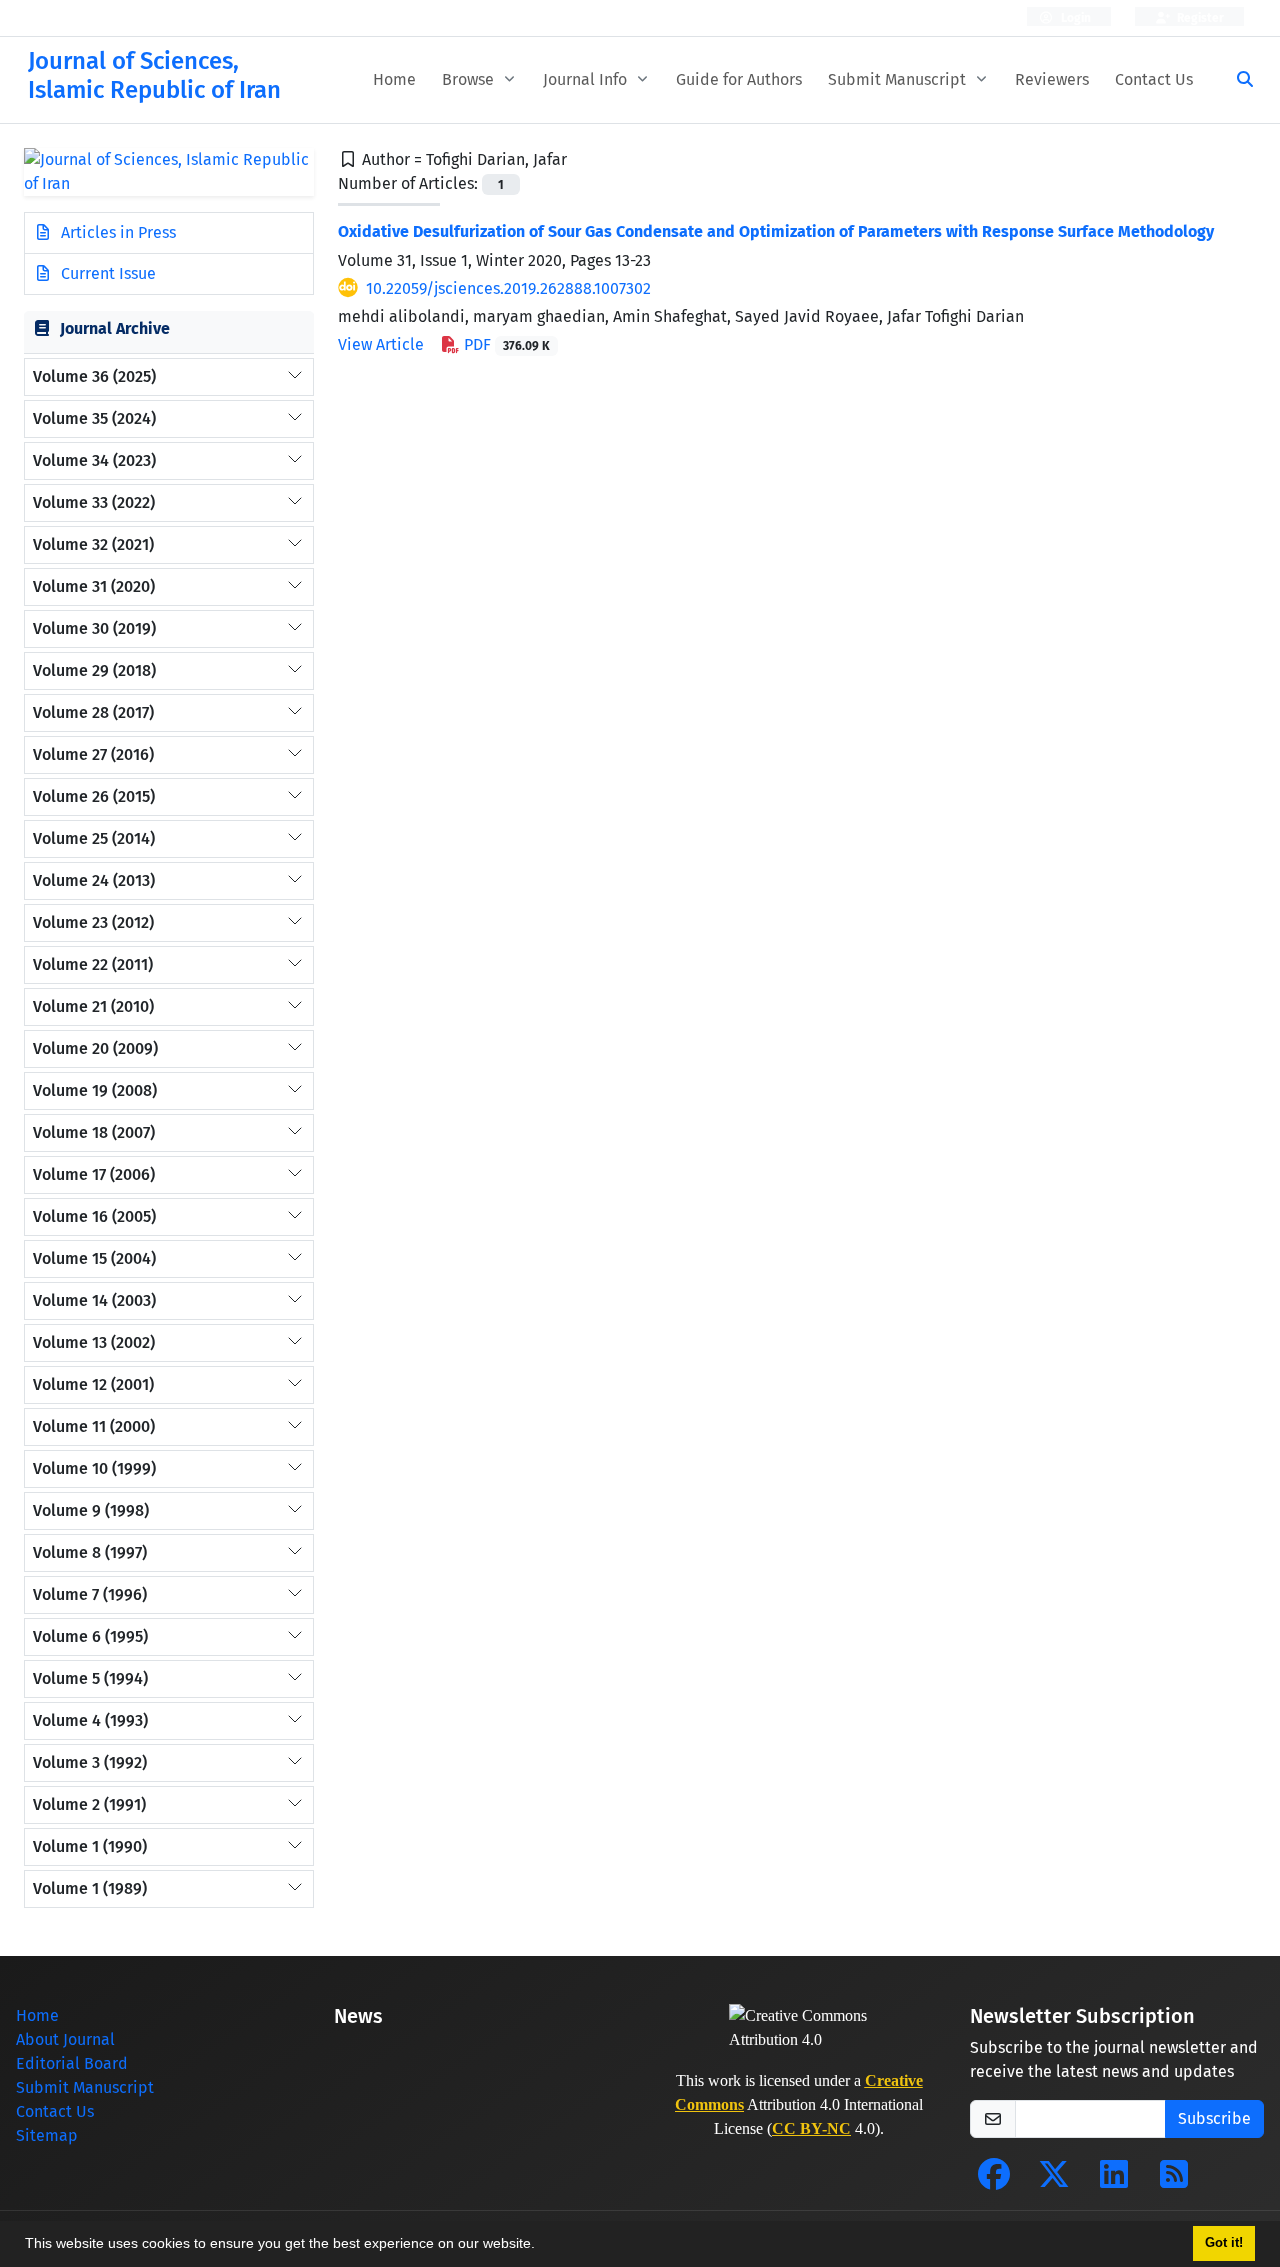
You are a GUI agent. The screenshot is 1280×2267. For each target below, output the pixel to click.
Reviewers (1052, 79)
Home (394, 79)
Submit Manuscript (899, 79)
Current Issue (106, 273)
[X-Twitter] (1054, 2180)
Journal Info (587, 79)
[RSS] (1174, 2180)
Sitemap (47, 2135)
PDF (505, 344)
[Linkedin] (1114, 2180)
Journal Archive (115, 328)
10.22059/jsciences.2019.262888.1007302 (508, 288)
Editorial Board (72, 2063)
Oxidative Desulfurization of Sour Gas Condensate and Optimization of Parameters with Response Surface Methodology (776, 231)
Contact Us (1154, 79)
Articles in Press (116, 232)
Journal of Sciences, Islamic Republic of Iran (154, 75)
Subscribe (1214, 2118)
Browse (470, 79)
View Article (381, 344)
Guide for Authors (739, 79)
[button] (542, 2246)
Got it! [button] (1224, 2243)
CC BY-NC (811, 2128)
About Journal (65, 2039)
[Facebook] (994, 2180)
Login (1074, 18)
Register (1199, 18)
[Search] (1237, 80)
